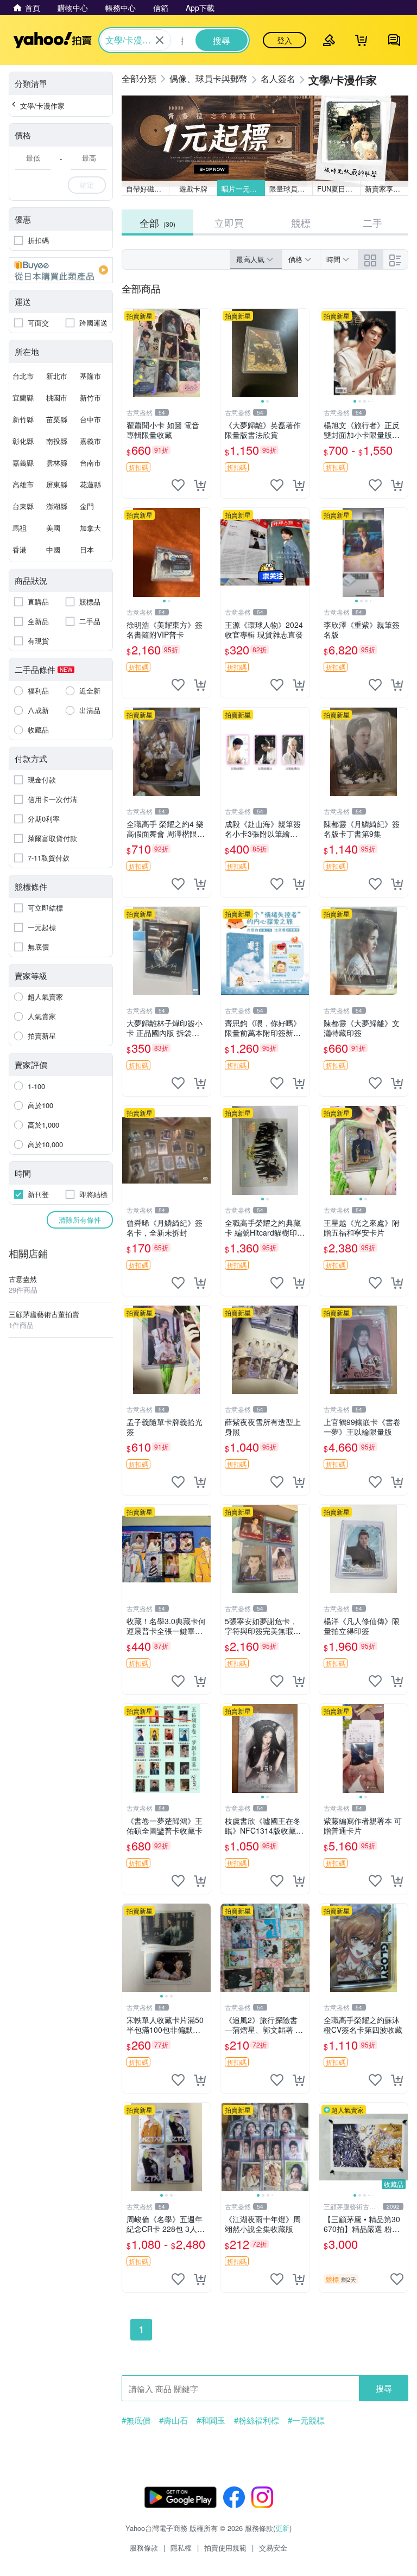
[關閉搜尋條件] (160, 40)
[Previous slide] (228, 353)
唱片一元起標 (243, 189)
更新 (282, 2528)
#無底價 (136, 2420)
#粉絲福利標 (257, 2420)
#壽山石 (173, 2420)
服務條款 (144, 2548)
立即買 (229, 222)
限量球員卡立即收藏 (291, 189)
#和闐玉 (211, 2420)
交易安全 (273, 2548)
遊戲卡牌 (193, 189)
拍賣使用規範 (225, 2548)
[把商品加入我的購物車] (200, 485)
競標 (301, 222)
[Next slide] (302, 353)
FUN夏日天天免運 (339, 189)
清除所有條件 (80, 1220)
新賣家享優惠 (386, 189)
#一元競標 (306, 2420)
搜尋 (384, 2388)
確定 (87, 185)
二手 (372, 222)
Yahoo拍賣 (52, 40)
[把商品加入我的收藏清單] (178, 485)
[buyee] (61, 270)
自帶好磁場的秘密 (148, 189)
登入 (285, 40)
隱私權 (181, 2548)
